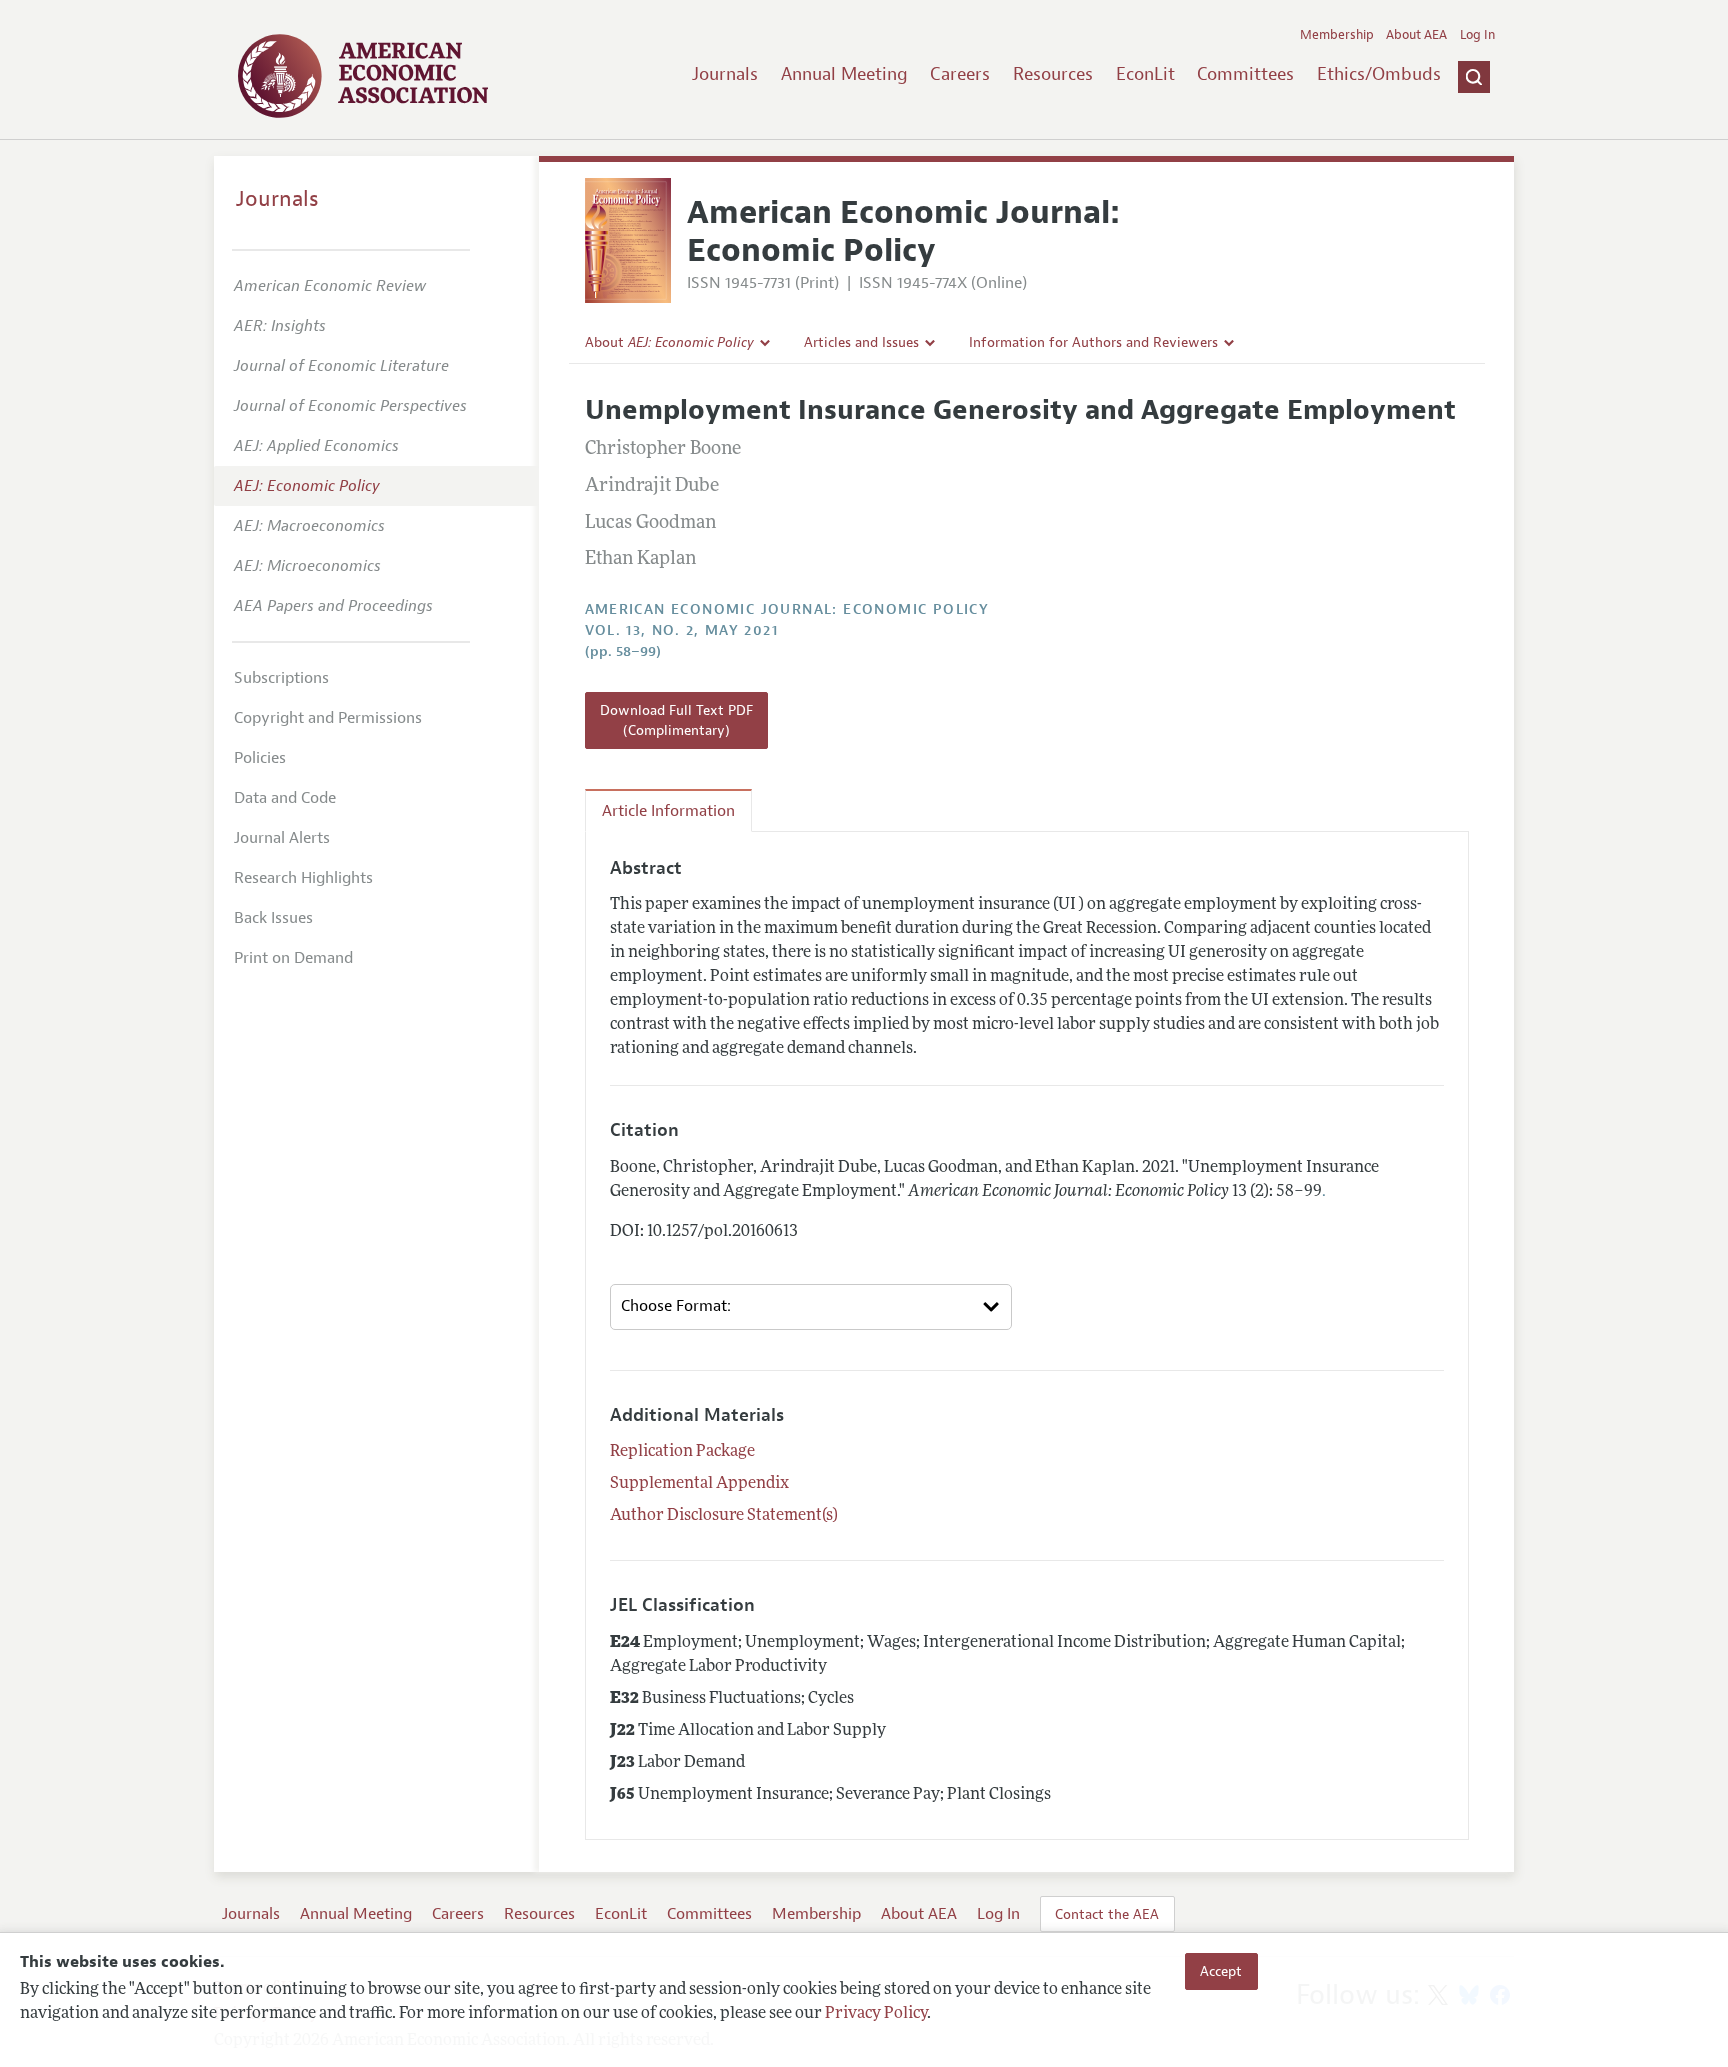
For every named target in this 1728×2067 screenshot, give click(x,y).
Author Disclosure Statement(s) (724, 1516)
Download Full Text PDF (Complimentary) (676, 720)
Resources (1053, 74)
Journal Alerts (282, 838)
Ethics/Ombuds (1379, 74)
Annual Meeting (844, 74)
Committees (1245, 74)
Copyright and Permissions (328, 718)
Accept (1221, 1971)
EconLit (1145, 74)
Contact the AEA (1107, 1914)
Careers (960, 74)
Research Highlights (303, 878)
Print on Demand (293, 958)
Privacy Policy (876, 2014)
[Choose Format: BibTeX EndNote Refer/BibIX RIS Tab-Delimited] (811, 1307)
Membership (1337, 35)
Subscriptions (281, 678)
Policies (260, 758)
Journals (725, 74)
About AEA (1416, 35)
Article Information (668, 811)
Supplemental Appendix (699, 1484)
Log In (1477, 35)
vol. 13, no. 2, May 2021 (682, 630)
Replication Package (682, 1452)
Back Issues (273, 918)
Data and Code (285, 798)
